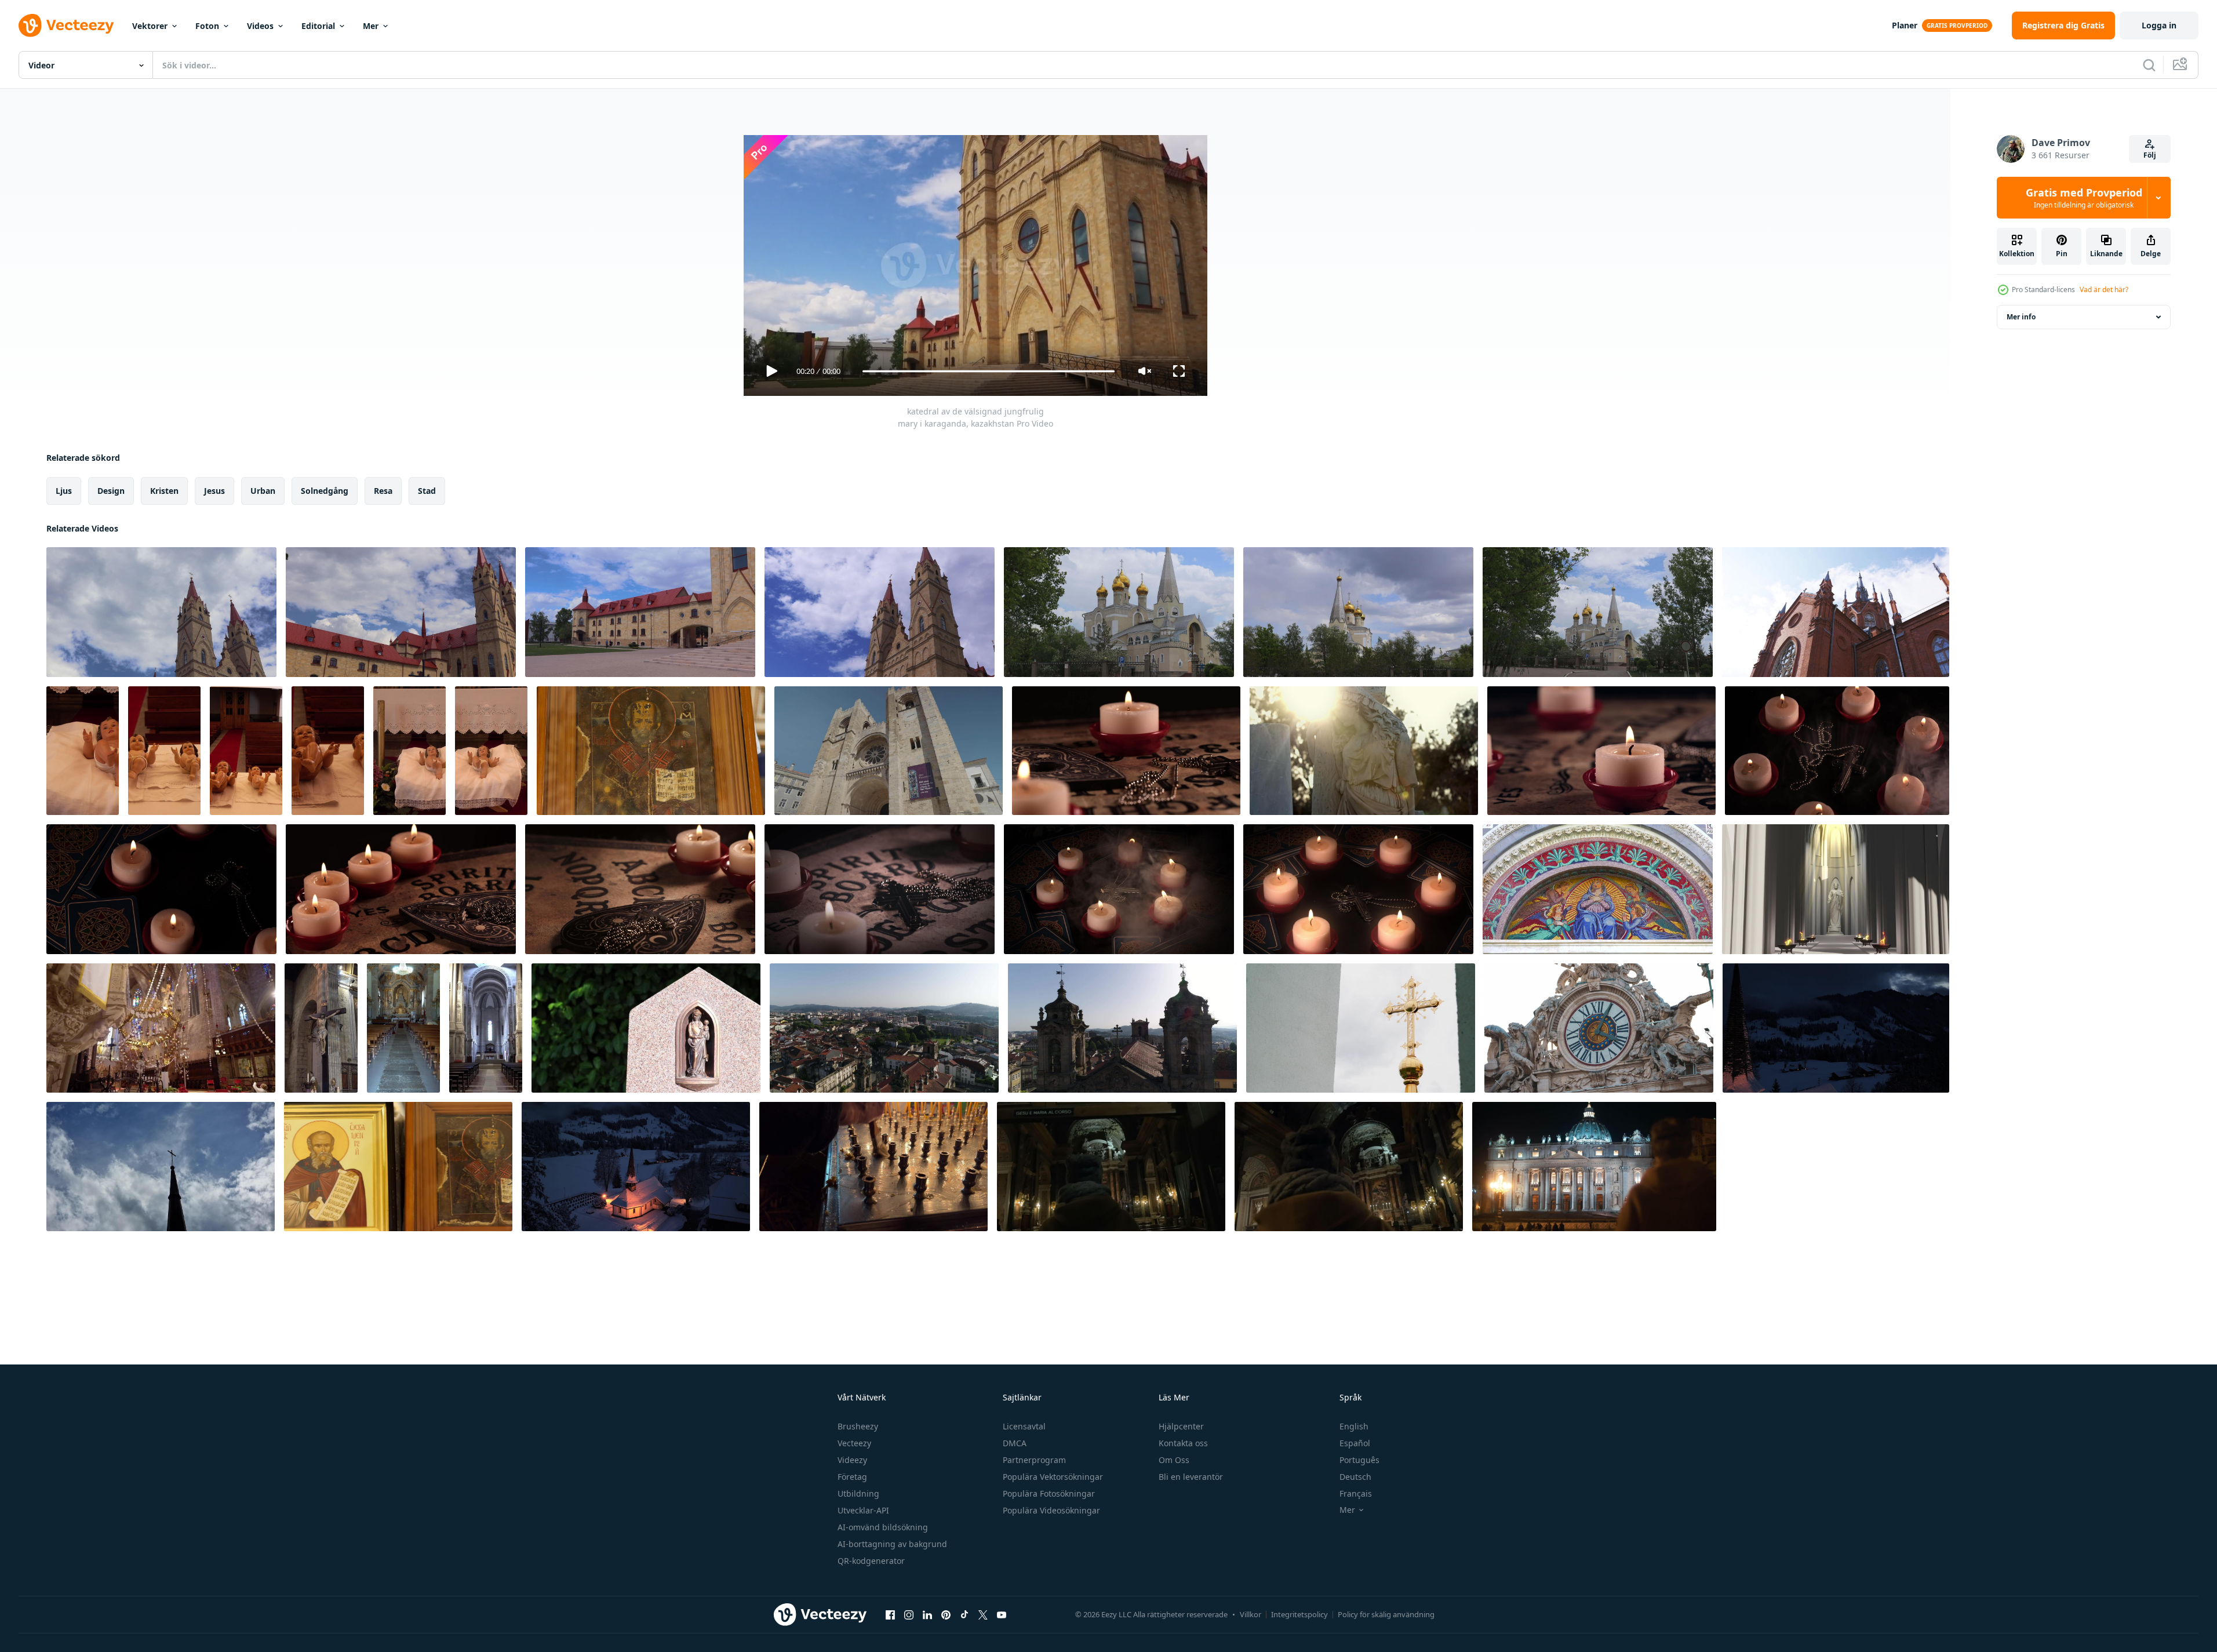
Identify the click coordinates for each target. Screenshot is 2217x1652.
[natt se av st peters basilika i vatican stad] (1594, 1167)
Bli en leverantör (1191, 1477)
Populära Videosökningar (1051, 1510)
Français (1356, 1493)
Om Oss (1174, 1460)
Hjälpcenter (1181, 1426)
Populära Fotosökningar (1049, 1493)
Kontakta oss (1183, 1443)
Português (1359, 1460)
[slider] (988, 371)
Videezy (852, 1460)
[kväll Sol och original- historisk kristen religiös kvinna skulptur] (1364, 751)
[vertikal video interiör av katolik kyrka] (321, 1028)
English (1354, 1426)
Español (1355, 1443)
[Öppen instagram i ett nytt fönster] (909, 1614)
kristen (164, 491)
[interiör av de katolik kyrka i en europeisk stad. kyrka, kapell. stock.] (161, 1028)
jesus (214, 491)
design (111, 491)
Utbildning (858, 1493)
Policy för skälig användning (1386, 1614)
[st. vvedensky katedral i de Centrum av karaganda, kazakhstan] (1119, 612)
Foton (207, 26)
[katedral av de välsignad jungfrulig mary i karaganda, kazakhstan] (161, 612)
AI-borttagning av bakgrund (892, 1544)
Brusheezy (858, 1426)
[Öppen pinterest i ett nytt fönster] (946, 1614)
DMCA (1015, 1443)
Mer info (2021, 317)
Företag (852, 1477)
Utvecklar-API (863, 1510)
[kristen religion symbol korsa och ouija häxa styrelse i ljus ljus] (1126, 751)
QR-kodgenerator (871, 1561)
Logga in (2159, 25)
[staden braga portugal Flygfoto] (884, 1028)
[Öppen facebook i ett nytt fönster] (890, 1614)
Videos (260, 26)
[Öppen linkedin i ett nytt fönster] (927, 1614)
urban (263, 491)
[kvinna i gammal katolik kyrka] (1349, 1167)
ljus (64, 491)
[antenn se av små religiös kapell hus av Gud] (1836, 1028)
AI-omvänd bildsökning (883, 1527)
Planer (1905, 25)
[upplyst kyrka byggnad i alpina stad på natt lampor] (636, 1167)
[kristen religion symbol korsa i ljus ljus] (1837, 751)
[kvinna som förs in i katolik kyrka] (1111, 1167)
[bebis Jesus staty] (83, 751)
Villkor (1251, 1614)
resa (383, 491)
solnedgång (325, 491)
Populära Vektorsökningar (1053, 1477)
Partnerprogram (1034, 1460)
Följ (2150, 155)
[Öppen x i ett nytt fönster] (983, 1614)
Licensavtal (1024, 1426)
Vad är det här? (2104, 290)
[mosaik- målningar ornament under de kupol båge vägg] (1598, 889)
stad (427, 491)
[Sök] (2149, 65)
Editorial (318, 26)
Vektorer (150, 26)
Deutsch (1355, 1477)
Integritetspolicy (1299, 1614)
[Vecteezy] (66, 26)
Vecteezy (854, 1443)
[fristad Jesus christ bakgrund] (1836, 889)
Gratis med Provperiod (2084, 198)
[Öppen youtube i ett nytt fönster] (1002, 1614)
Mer (371, 26)
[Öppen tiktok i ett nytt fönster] (964, 1614)
